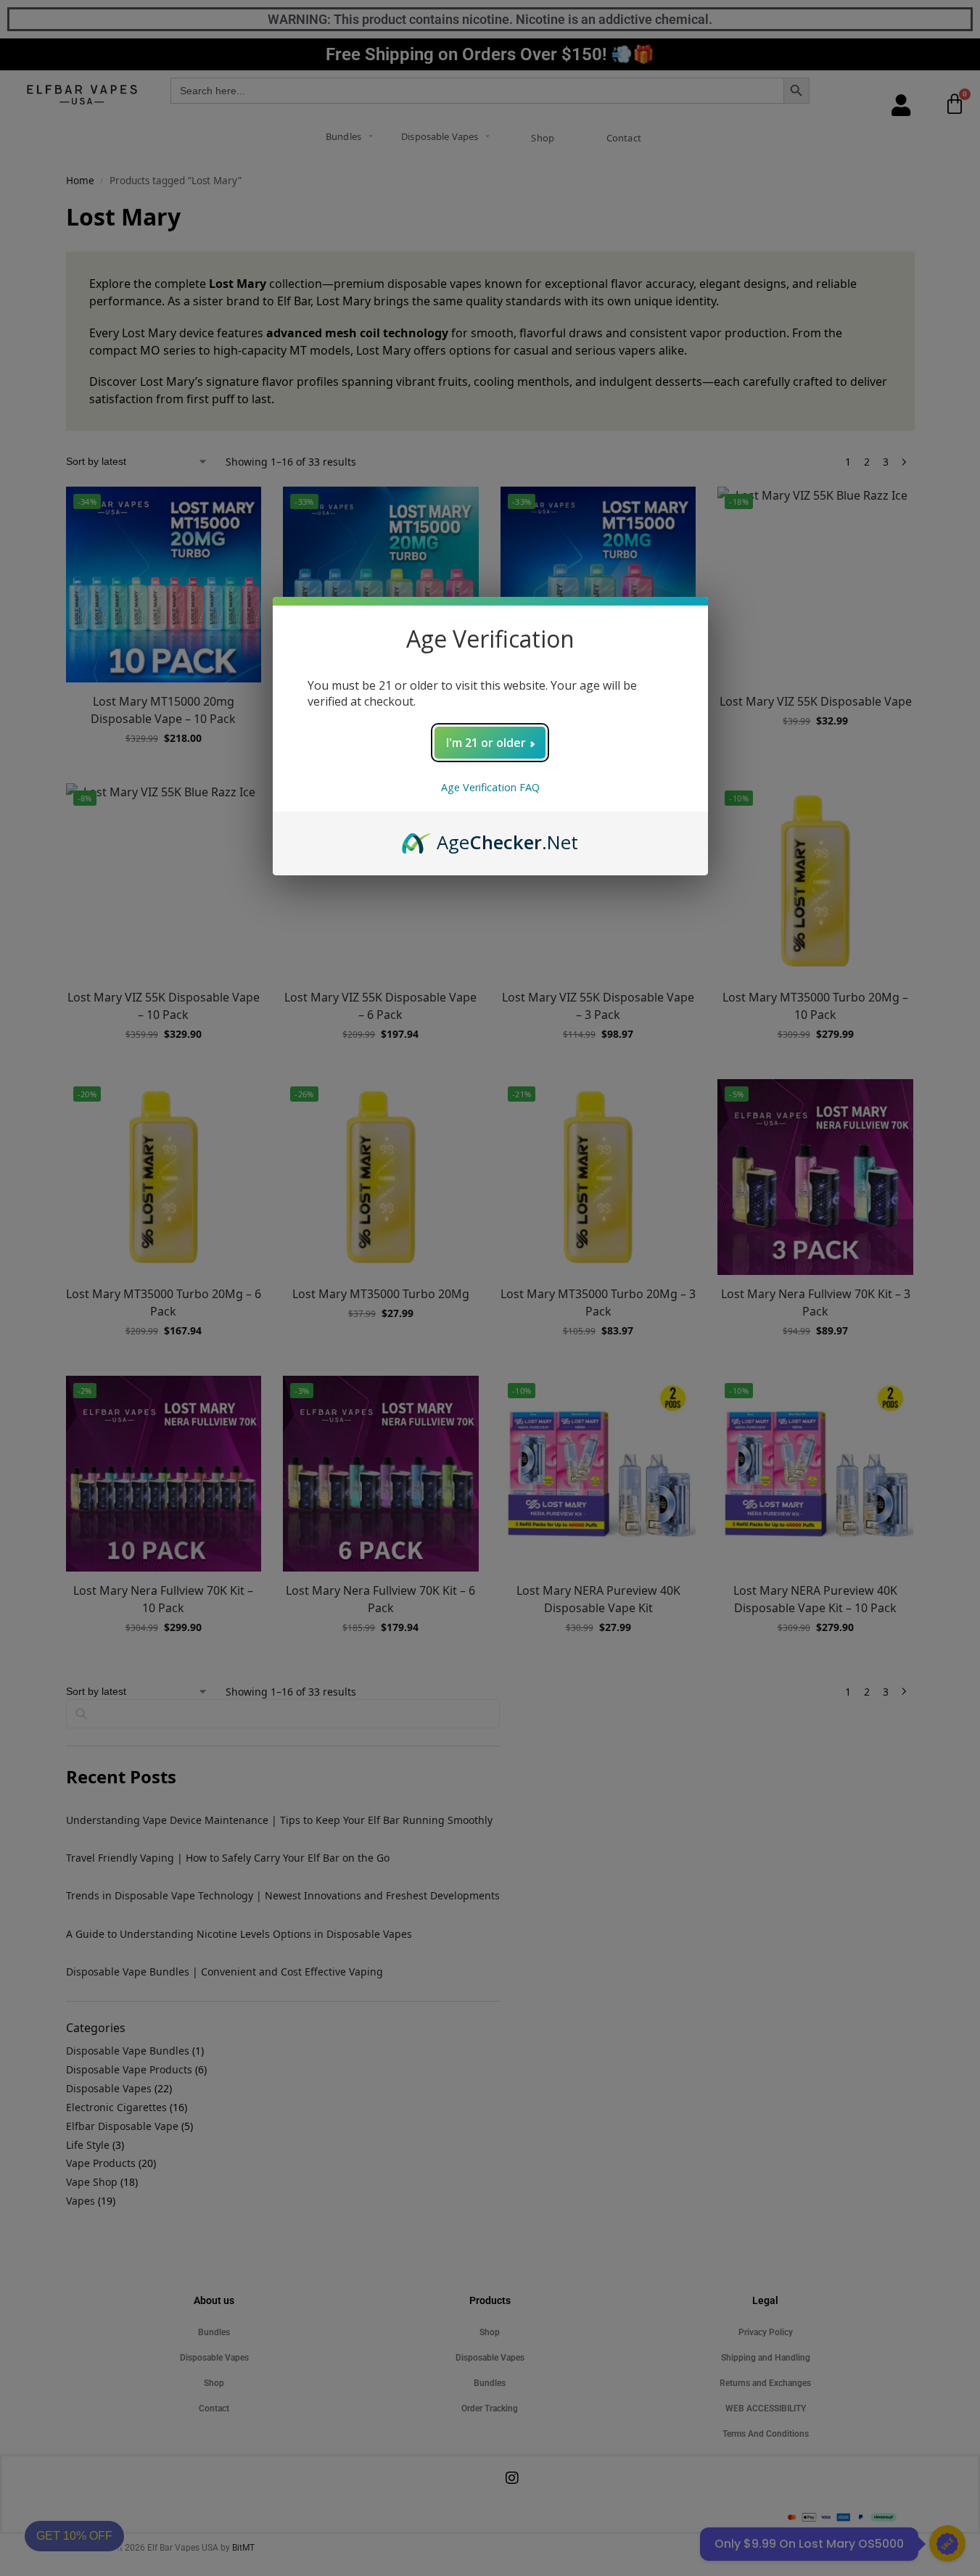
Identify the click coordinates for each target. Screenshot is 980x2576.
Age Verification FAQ (490, 787)
